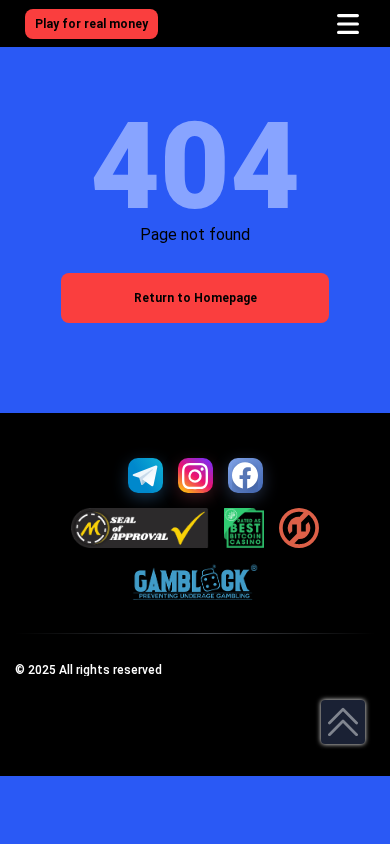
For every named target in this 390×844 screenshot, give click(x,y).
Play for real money (91, 24)
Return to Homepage (195, 298)
